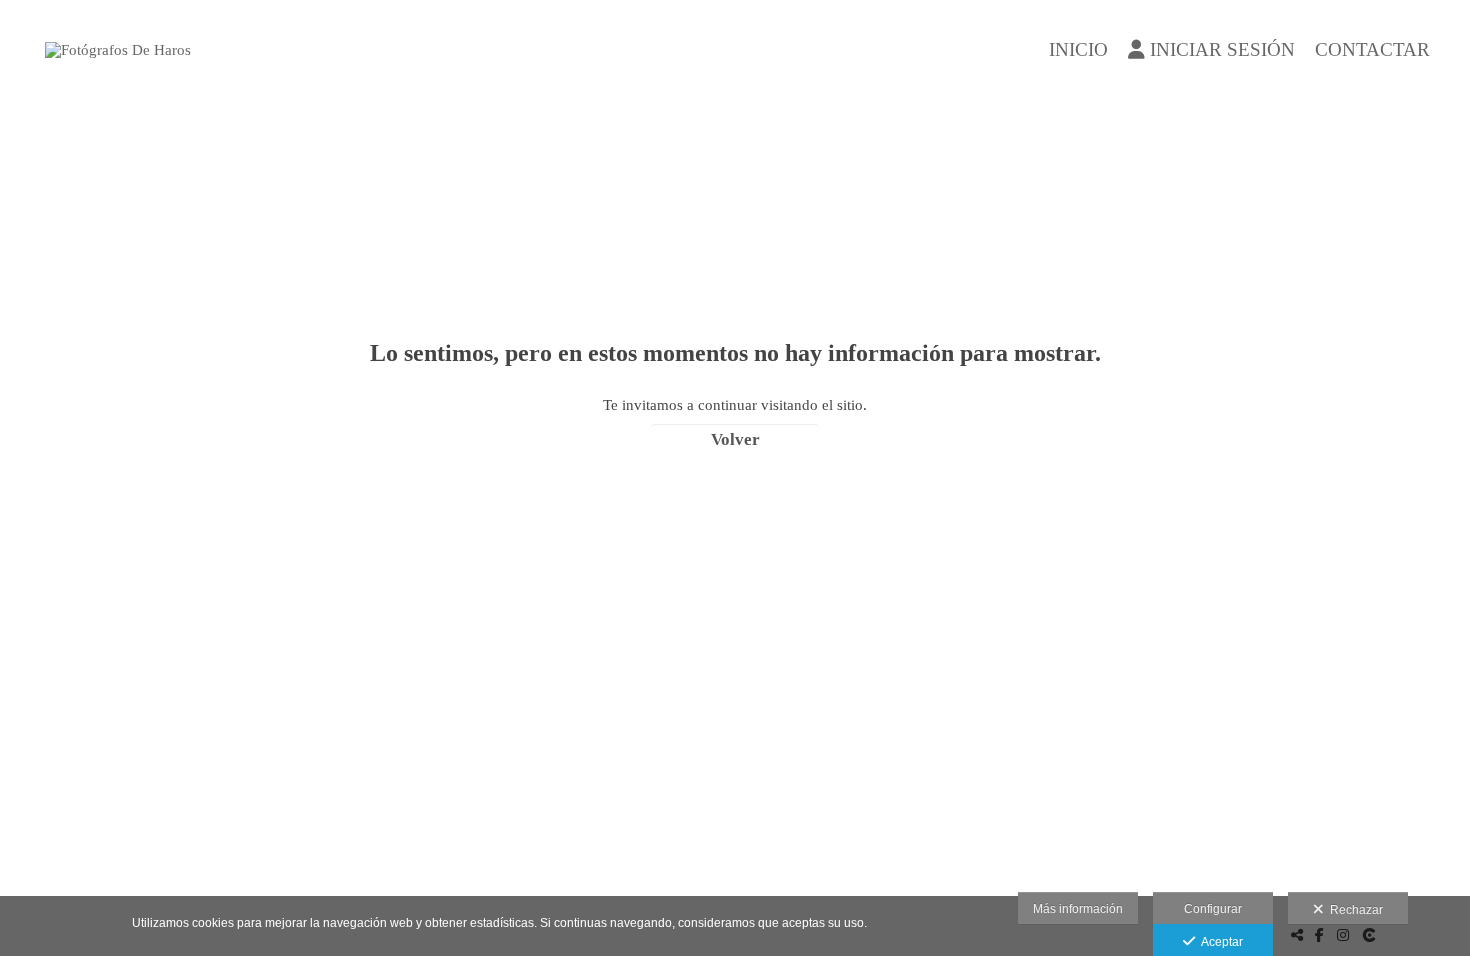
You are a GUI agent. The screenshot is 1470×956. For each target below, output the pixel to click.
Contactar (1372, 49)
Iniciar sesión (1222, 49)
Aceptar (1219, 942)
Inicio (1078, 49)
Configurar (1213, 909)
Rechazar (1353, 910)
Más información (1078, 909)
